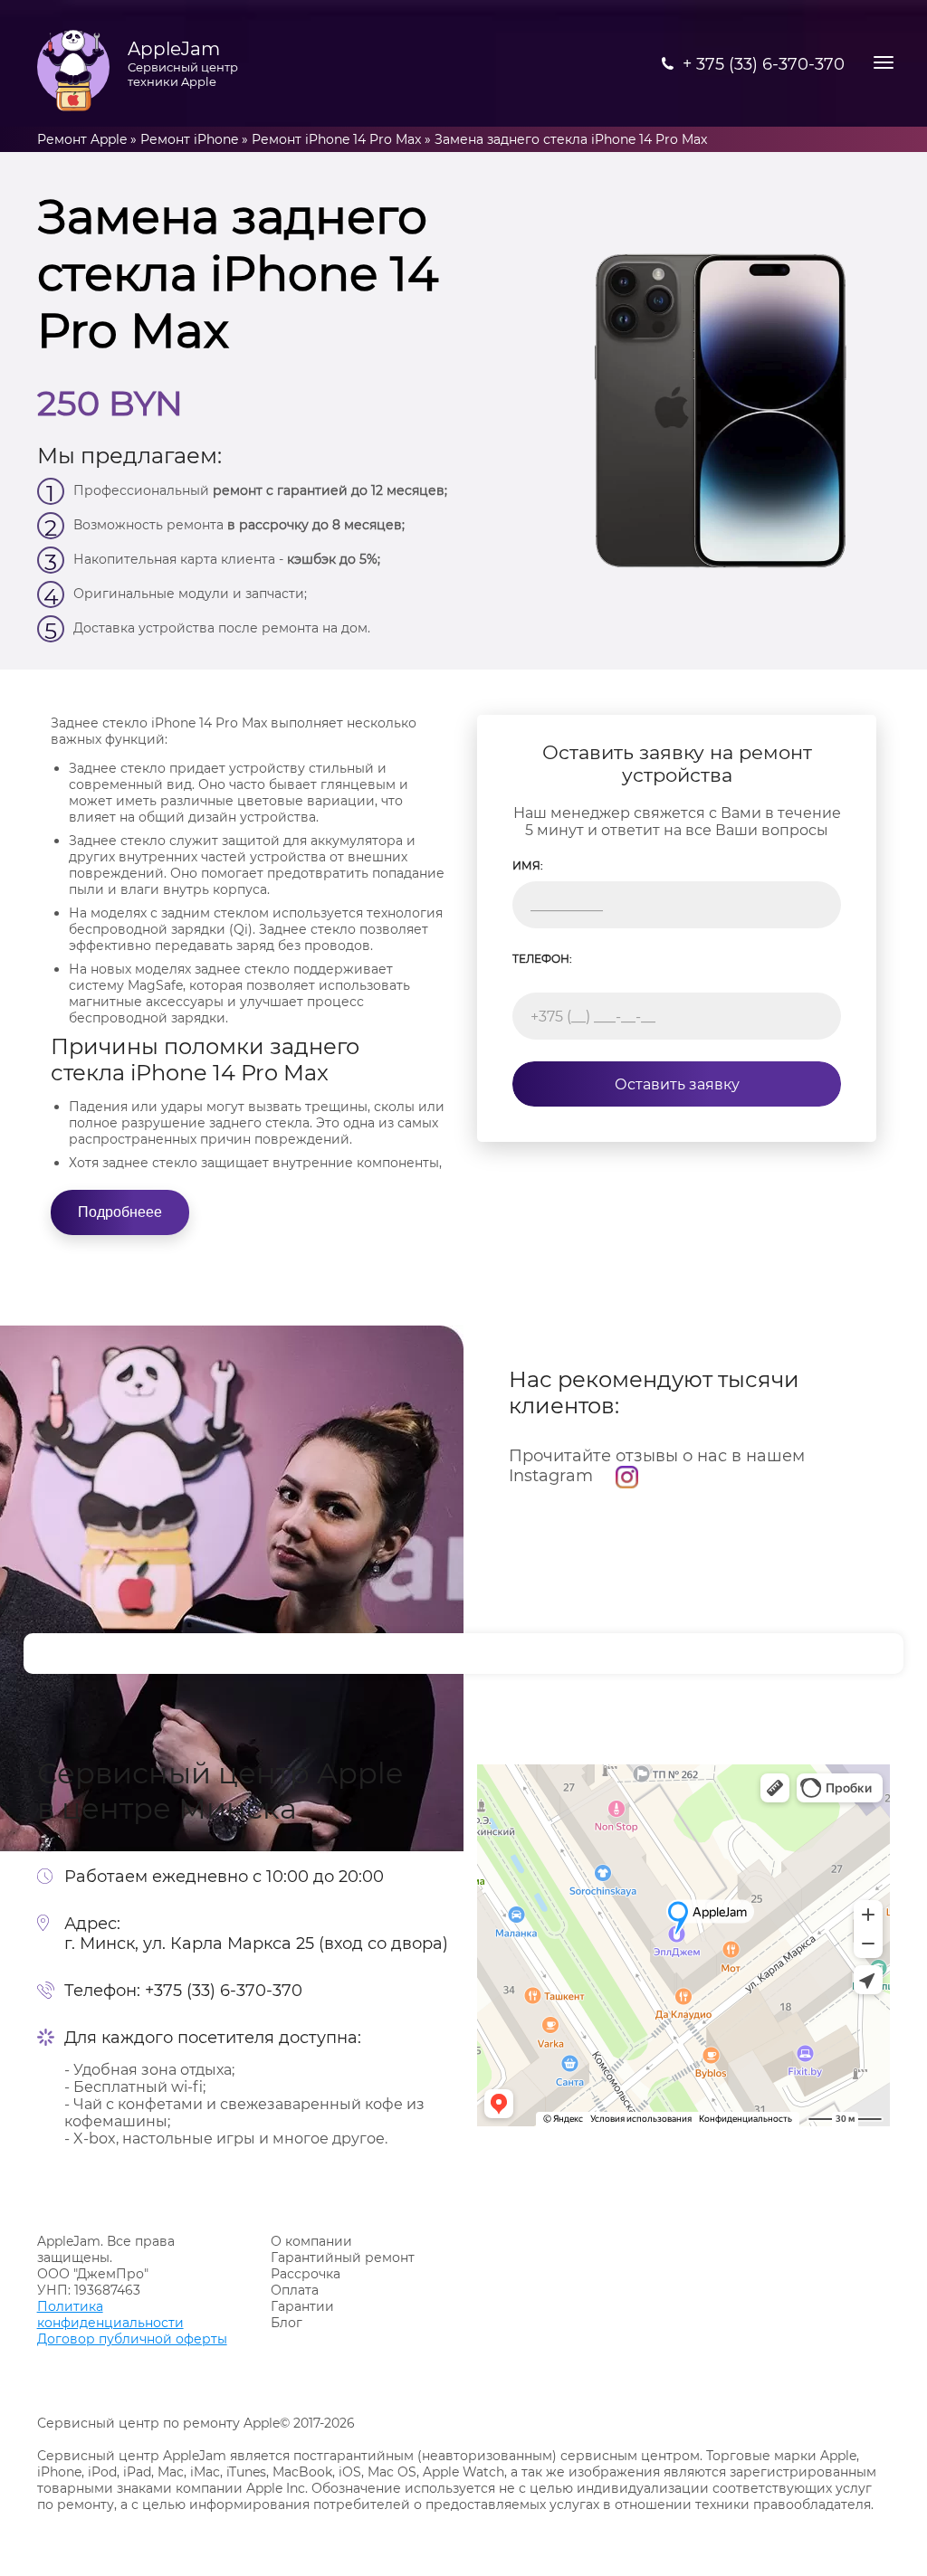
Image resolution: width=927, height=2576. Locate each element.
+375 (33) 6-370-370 (224, 1991)
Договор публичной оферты (132, 2339)
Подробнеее (120, 1212)
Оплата (295, 2290)
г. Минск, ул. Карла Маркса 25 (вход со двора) (256, 1944)
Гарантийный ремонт (343, 2258)
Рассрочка (306, 2274)
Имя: (528, 865)
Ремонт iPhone (189, 139)
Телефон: (542, 959)
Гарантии (302, 2306)
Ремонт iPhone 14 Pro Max (336, 139)
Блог (287, 2323)
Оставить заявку (677, 1084)
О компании (311, 2241)
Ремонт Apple (82, 139)
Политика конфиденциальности (110, 2315)
